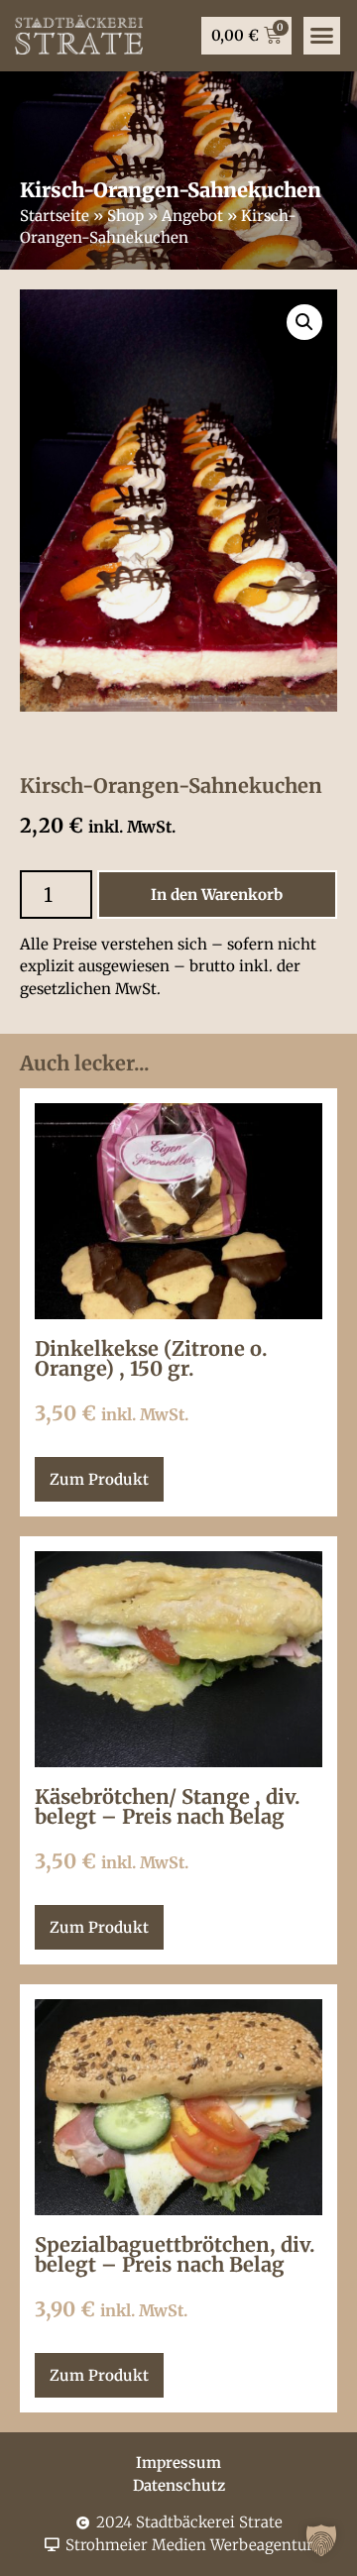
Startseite (55, 216)
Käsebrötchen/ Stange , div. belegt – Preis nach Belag (168, 1806)
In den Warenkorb (217, 895)
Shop (125, 216)
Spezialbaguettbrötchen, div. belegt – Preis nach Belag (175, 2254)
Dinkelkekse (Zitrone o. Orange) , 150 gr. (151, 1358)
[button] (322, 36)
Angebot (192, 216)
